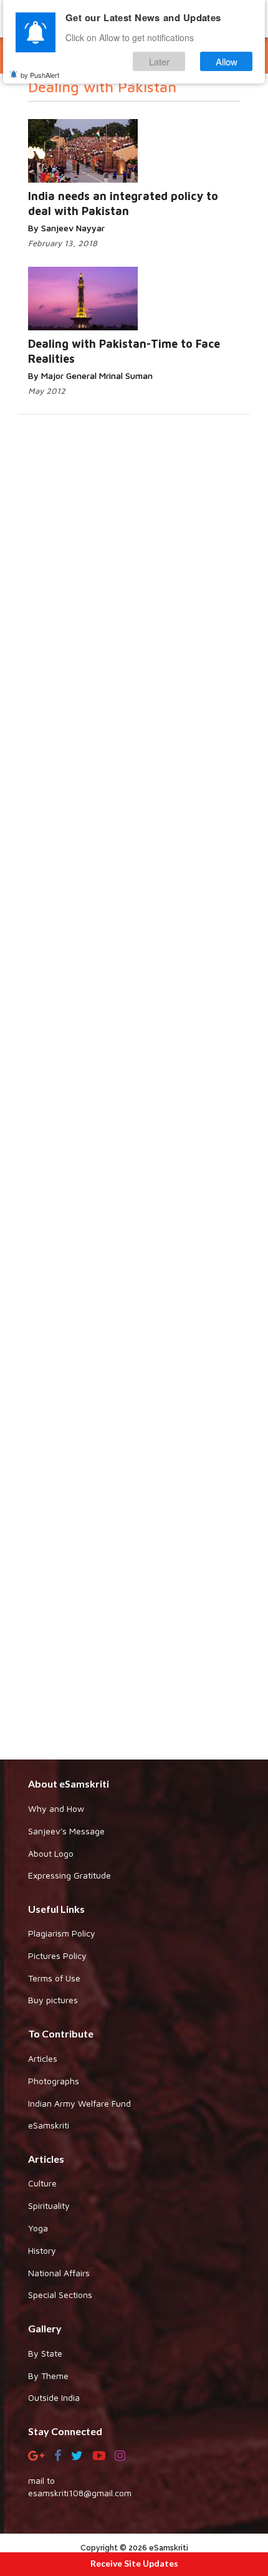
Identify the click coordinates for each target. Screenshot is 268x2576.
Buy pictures (53, 2000)
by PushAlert (40, 75)
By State (45, 2353)
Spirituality (49, 2205)
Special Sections (60, 2295)
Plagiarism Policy (62, 1933)
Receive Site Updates (134, 2563)
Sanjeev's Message (66, 1831)
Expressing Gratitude (69, 1875)
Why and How (56, 1808)
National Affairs (59, 2273)
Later (159, 61)
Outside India (54, 2397)
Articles (43, 2058)
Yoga (38, 2228)
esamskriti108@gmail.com (80, 2493)
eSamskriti (49, 2125)
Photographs (54, 2081)
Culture (42, 2183)
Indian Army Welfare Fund (79, 2103)
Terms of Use (54, 1978)
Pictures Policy (57, 1956)
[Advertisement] (134, 1241)
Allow (227, 61)
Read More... (151, 139)
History (42, 2250)
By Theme (48, 2376)
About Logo (51, 1853)
